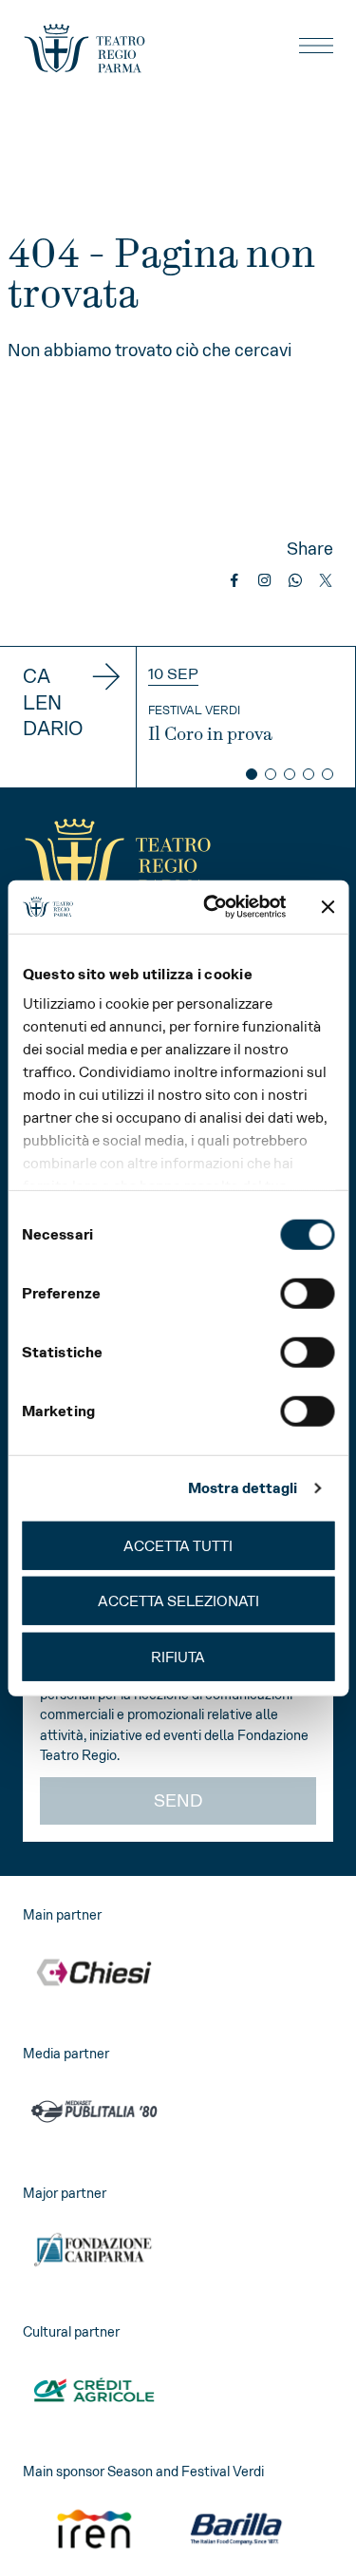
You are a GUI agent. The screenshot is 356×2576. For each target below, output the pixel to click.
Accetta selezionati (178, 1601)
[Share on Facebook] (234, 580)
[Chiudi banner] (328, 907)
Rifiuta (178, 1656)
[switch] (307, 1293)
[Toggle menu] (316, 46)
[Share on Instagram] (265, 580)
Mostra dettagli (243, 1488)
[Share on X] (326, 580)
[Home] (84, 48)
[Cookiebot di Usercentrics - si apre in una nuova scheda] (212, 907)
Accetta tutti (178, 1545)
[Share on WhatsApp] (295, 580)
